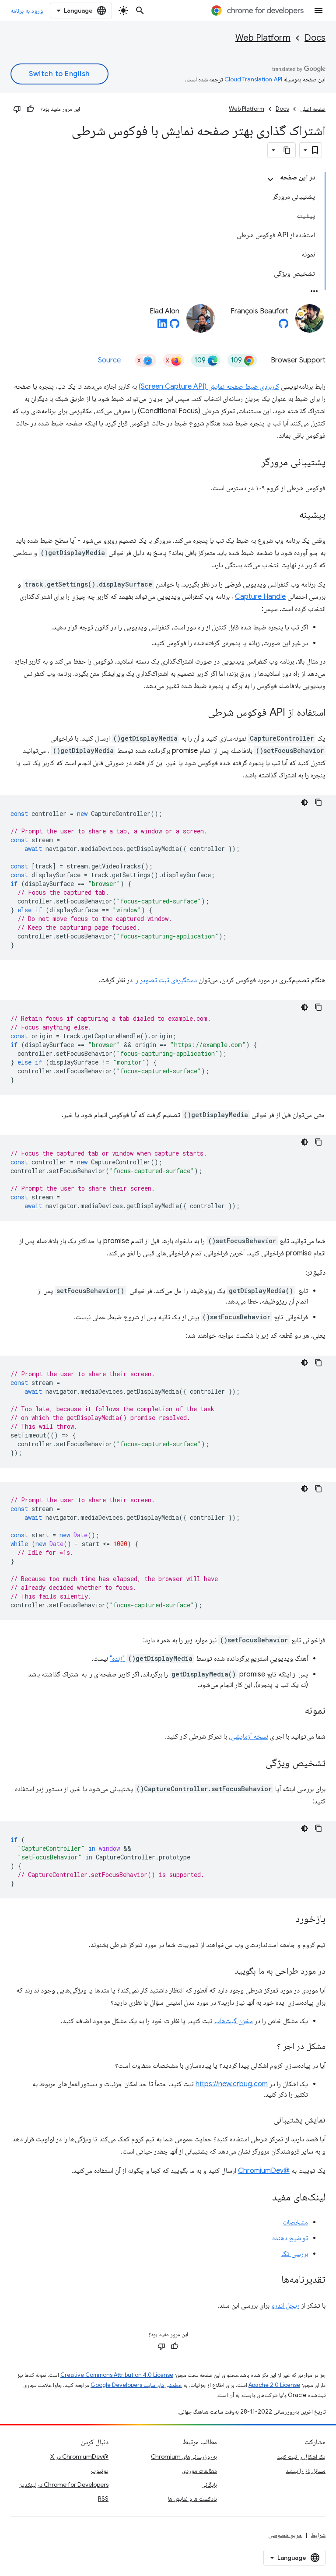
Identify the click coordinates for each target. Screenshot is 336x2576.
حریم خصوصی (285, 2535)
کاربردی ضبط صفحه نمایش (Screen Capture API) (209, 387)
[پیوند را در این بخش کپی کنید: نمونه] (296, 1711)
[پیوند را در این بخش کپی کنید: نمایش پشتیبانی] (265, 2120)
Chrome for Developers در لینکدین (63, 2485)
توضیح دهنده (290, 2238)
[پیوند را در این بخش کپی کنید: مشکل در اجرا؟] (268, 2047)
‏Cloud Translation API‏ (253, 79)
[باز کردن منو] (318, 11)
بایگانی (209, 2485)
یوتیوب (100, 2471)
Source (109, 360)
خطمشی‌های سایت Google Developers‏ (136, 2385)
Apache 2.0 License (274, 2385)
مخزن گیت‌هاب (234, 2021)
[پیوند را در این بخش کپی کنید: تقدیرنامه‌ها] (273, 2280)
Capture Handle (260, 597)
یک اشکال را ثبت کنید (301, 2457)
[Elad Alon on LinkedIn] (162, 326)
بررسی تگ (295, 2254)
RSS (103, 2499)
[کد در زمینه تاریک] (304, 802)
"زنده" (117, 1659)
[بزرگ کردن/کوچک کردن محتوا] (270, 179)
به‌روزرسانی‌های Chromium (184, 2457)
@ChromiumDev (264, 2171)
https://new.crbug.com (232, 2084)
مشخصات (295, 2222)
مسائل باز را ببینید (306, 2471)
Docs (315, 38)
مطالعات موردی (199, 2471)
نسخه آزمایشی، (248, 1736)
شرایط (318, 2535)
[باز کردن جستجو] (140, 11)
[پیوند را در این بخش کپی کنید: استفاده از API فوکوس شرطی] (199, 713)
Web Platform (263, 38)
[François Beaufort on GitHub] (283, 326)
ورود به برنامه (27, 11)
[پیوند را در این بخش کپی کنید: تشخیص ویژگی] (256, 1764)
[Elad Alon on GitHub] (175, 326)
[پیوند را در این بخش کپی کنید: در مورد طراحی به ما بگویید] (226, 1972)
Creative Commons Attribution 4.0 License (117, 2375)
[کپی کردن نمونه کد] (318, 802)
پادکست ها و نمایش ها (192, 2499)
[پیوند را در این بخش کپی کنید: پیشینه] (290, 515)
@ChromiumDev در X (79, 2457)
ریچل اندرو (285, 2305)
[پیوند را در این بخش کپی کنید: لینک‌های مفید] (263, 2198)
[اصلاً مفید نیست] (17, 109)
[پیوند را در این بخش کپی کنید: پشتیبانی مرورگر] (252, 463)
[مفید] (30, 109)
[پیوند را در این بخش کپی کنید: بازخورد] (287, 1919)
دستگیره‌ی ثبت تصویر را (166, 980)
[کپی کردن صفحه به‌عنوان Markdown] (287, 150)
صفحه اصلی (313, 109)
